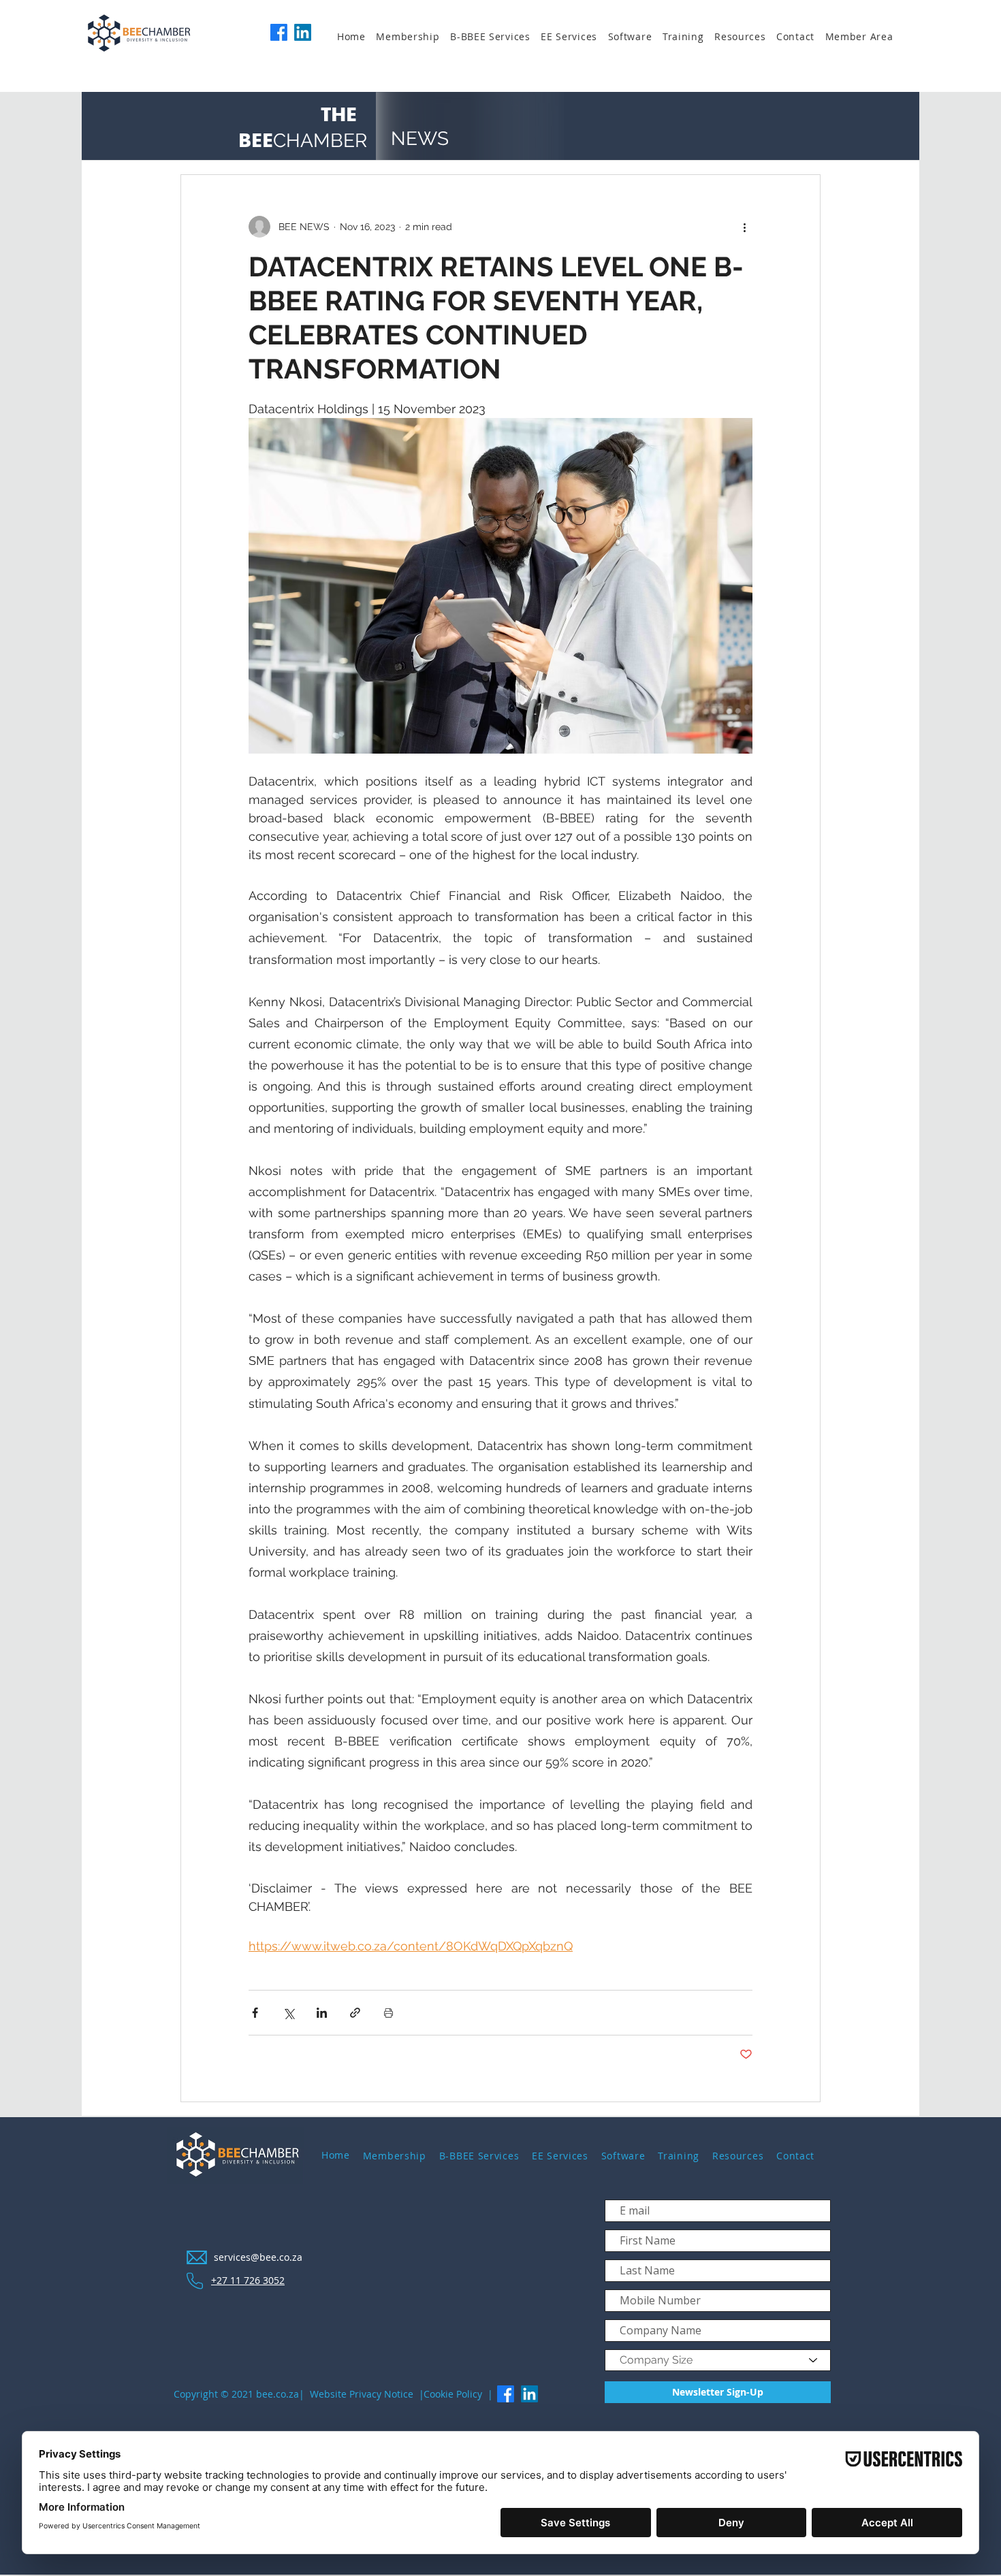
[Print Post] (388, 2013)
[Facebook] (279, 32)
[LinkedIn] (303, 32)
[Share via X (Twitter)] (288, 2013)
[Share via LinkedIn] (322, 2013)
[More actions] (744, 227)
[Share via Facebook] (255, 2013)
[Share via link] (355, 2013)
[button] (413, 37)
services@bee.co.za (258, 2257)
